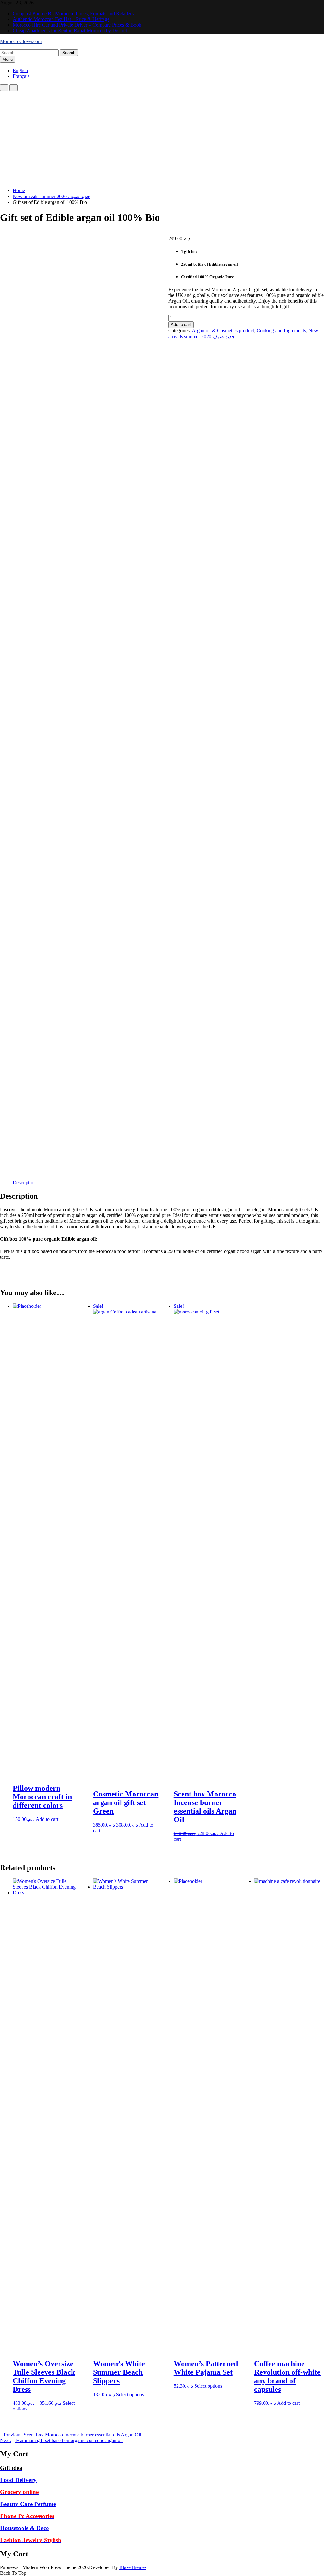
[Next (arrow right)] (313, 1288)
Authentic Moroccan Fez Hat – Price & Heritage (61, 19)
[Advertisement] (162, 138)
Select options (130, 2394)
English (20, 70)
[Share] (289, 7)
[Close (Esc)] (303, 7)
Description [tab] (24, 1183)
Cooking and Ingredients (281, 331)
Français (21, 76)
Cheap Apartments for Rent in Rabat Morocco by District (70, 31)
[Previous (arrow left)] (11, 1288)
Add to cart (181, 325)
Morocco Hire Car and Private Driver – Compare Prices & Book (77, 25)
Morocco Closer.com (21, 41)
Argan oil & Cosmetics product (223, 331)
